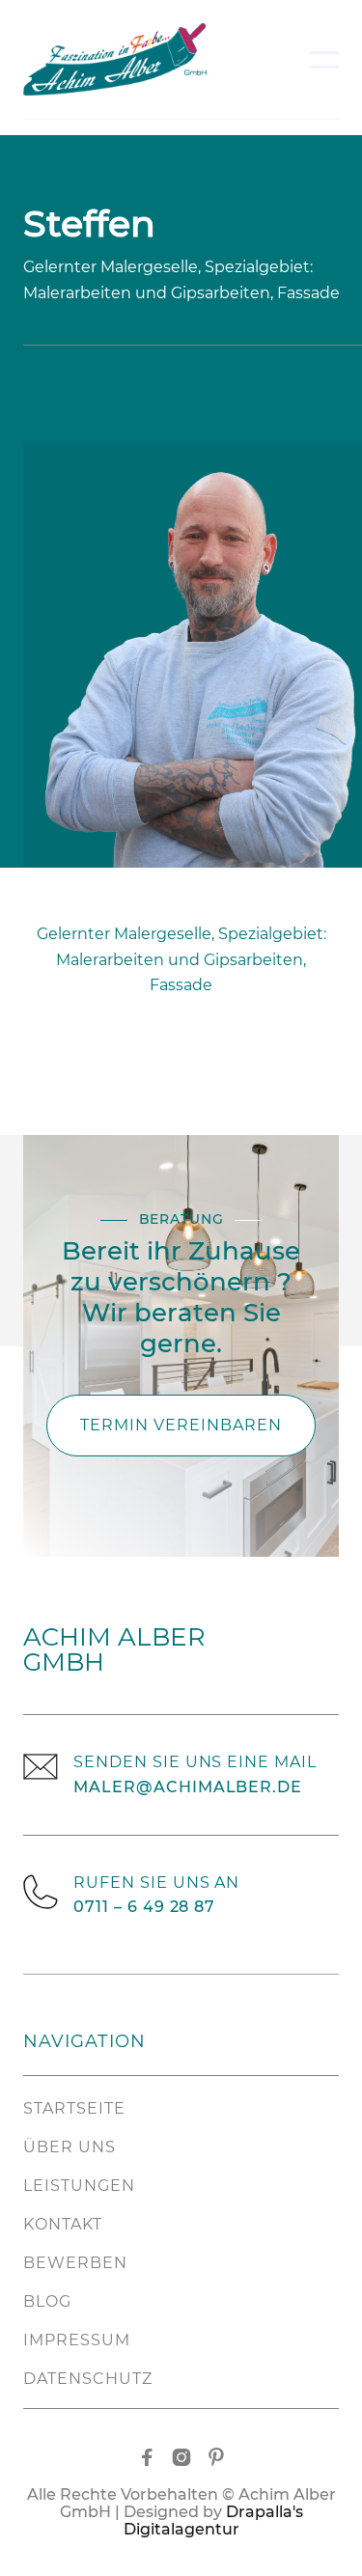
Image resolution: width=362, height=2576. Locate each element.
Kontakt (63, 2224)
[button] (324, 60)
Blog (47, 2301)
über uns (70, 2147)
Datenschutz (88, 2379)
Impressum (77, 2340)
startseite (74, 2108)
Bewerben (75, 2263)
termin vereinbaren (181, 1425)
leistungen (79, 2186)
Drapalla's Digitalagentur (213, 2521)
